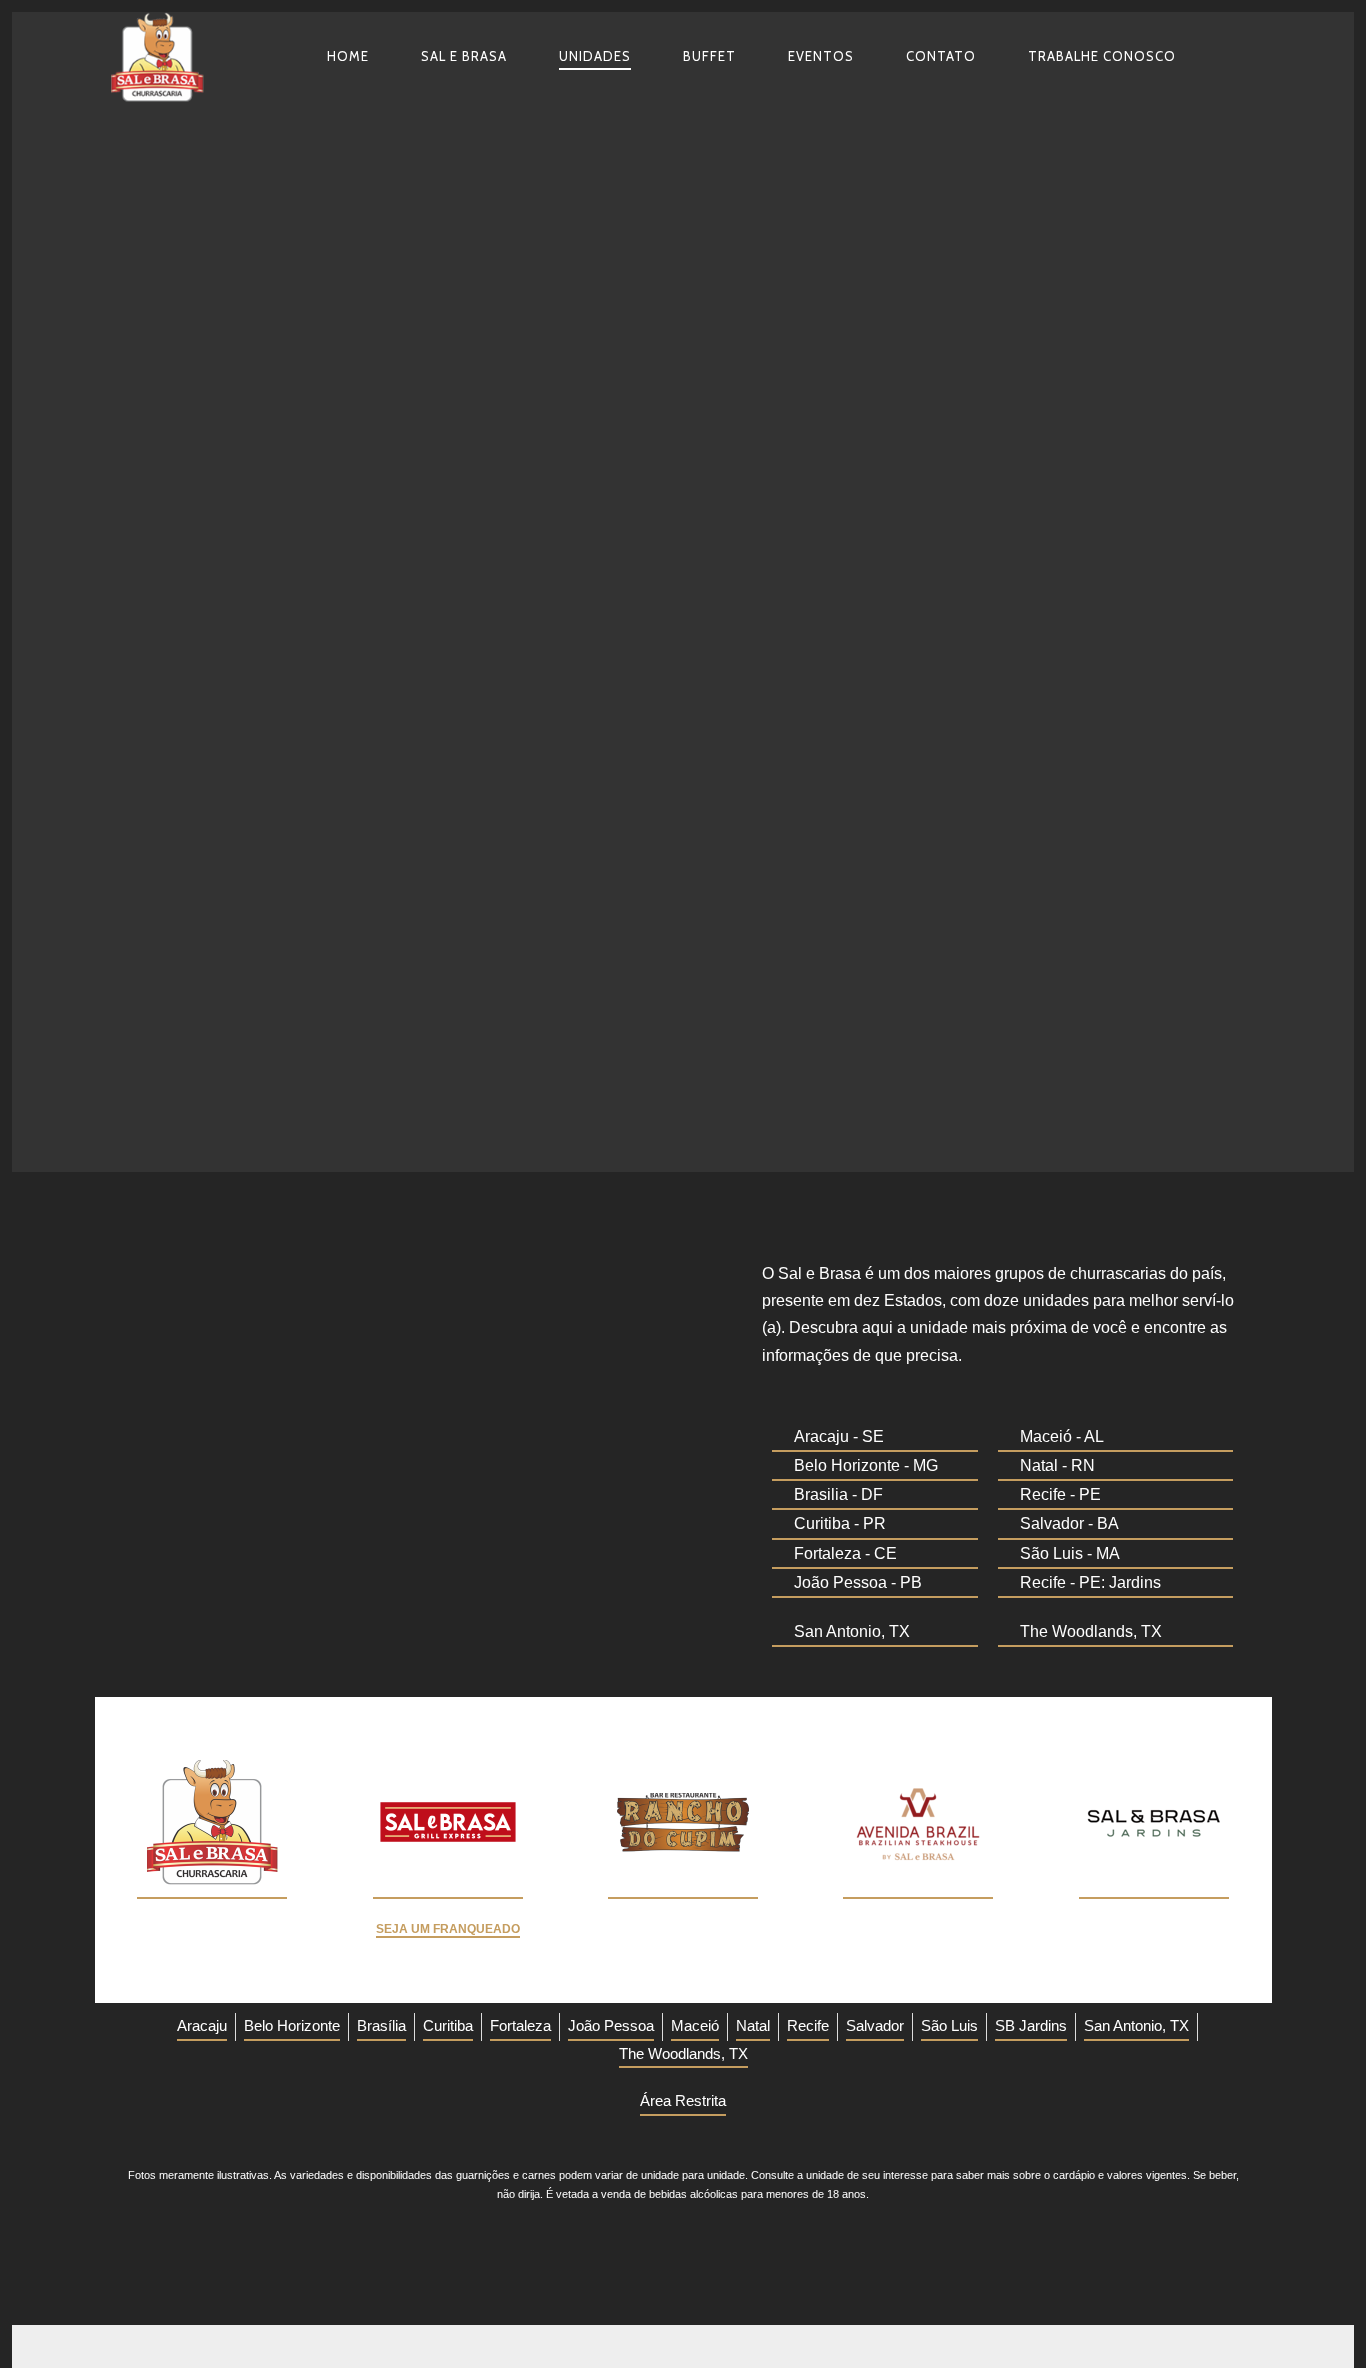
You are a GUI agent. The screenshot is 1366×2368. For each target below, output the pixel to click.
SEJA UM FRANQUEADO (448, 1929)
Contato (941, 56)
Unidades (595, 56)
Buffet (709, 56)
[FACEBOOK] (1254, 56)
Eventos (821, 56)
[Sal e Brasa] (163, 57)
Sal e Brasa (464, 56)
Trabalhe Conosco (1102, 56)
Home (348, 56)
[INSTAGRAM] (1218, 56)
